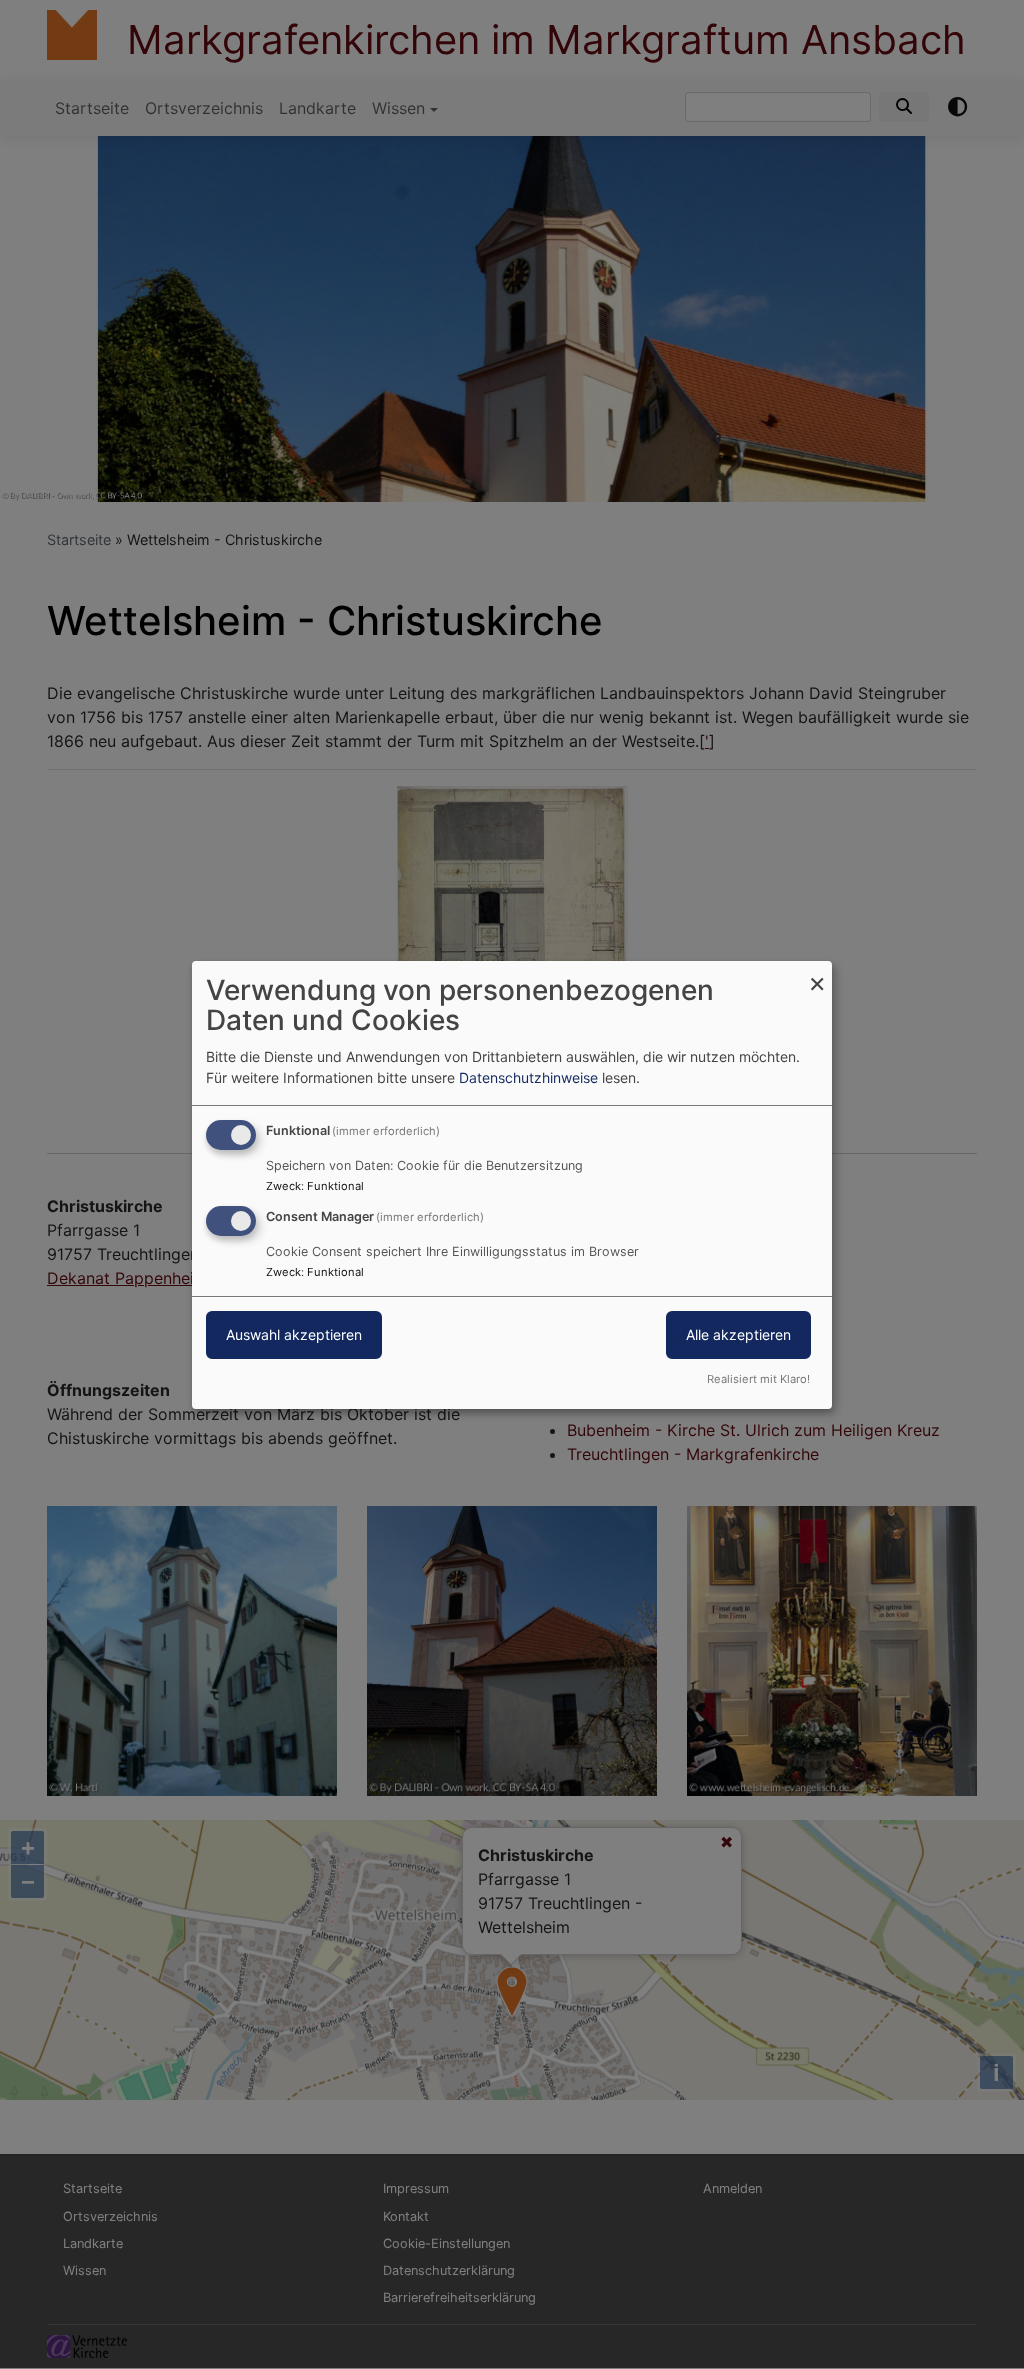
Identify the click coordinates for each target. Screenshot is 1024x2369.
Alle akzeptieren (738, 1334)
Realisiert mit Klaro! (758, 1379)
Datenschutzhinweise (528, 1077)
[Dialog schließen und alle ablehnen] (817, 972)
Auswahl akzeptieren (294, 1334)
